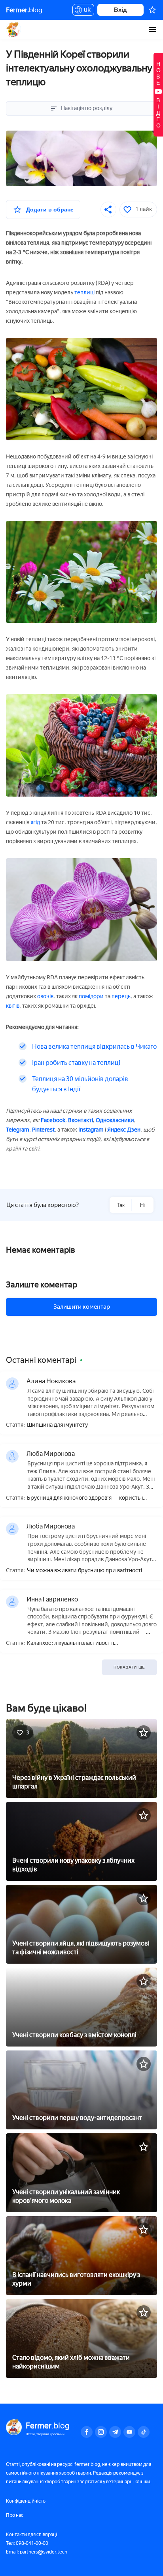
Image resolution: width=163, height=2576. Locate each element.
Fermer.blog (14, 30)
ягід (35, 822)
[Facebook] (87, 2432)
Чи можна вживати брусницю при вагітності (84, 1571)
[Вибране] (152, 10)
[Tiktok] (144, 2432)
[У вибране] (144, 1732)
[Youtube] (129, 2432)
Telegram (18, 1130)
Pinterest (43, 1130)
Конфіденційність (26, 2501)
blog (24, 10)
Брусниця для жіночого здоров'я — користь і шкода (85, 1498)
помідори (91, 996)
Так (121, 1205)
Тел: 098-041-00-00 (27, 2543)
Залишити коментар (82, 1307)
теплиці (84, 293)
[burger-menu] (152, 30)
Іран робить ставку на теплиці (76, 1063)
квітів (13, 1006)
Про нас (15, 2515)
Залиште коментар (42, 1285)
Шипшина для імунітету (57, 1425)
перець (121, 996)
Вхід (120, 10)
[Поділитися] (108, 210)
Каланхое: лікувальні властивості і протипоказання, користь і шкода (70, 1643)
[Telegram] (115, 2432)
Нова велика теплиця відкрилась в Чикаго (94, 1047)
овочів (45, 996)
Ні (142, 1205)
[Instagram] (101, 2432)
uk (85, 11)
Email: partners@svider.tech (37, 2552)
